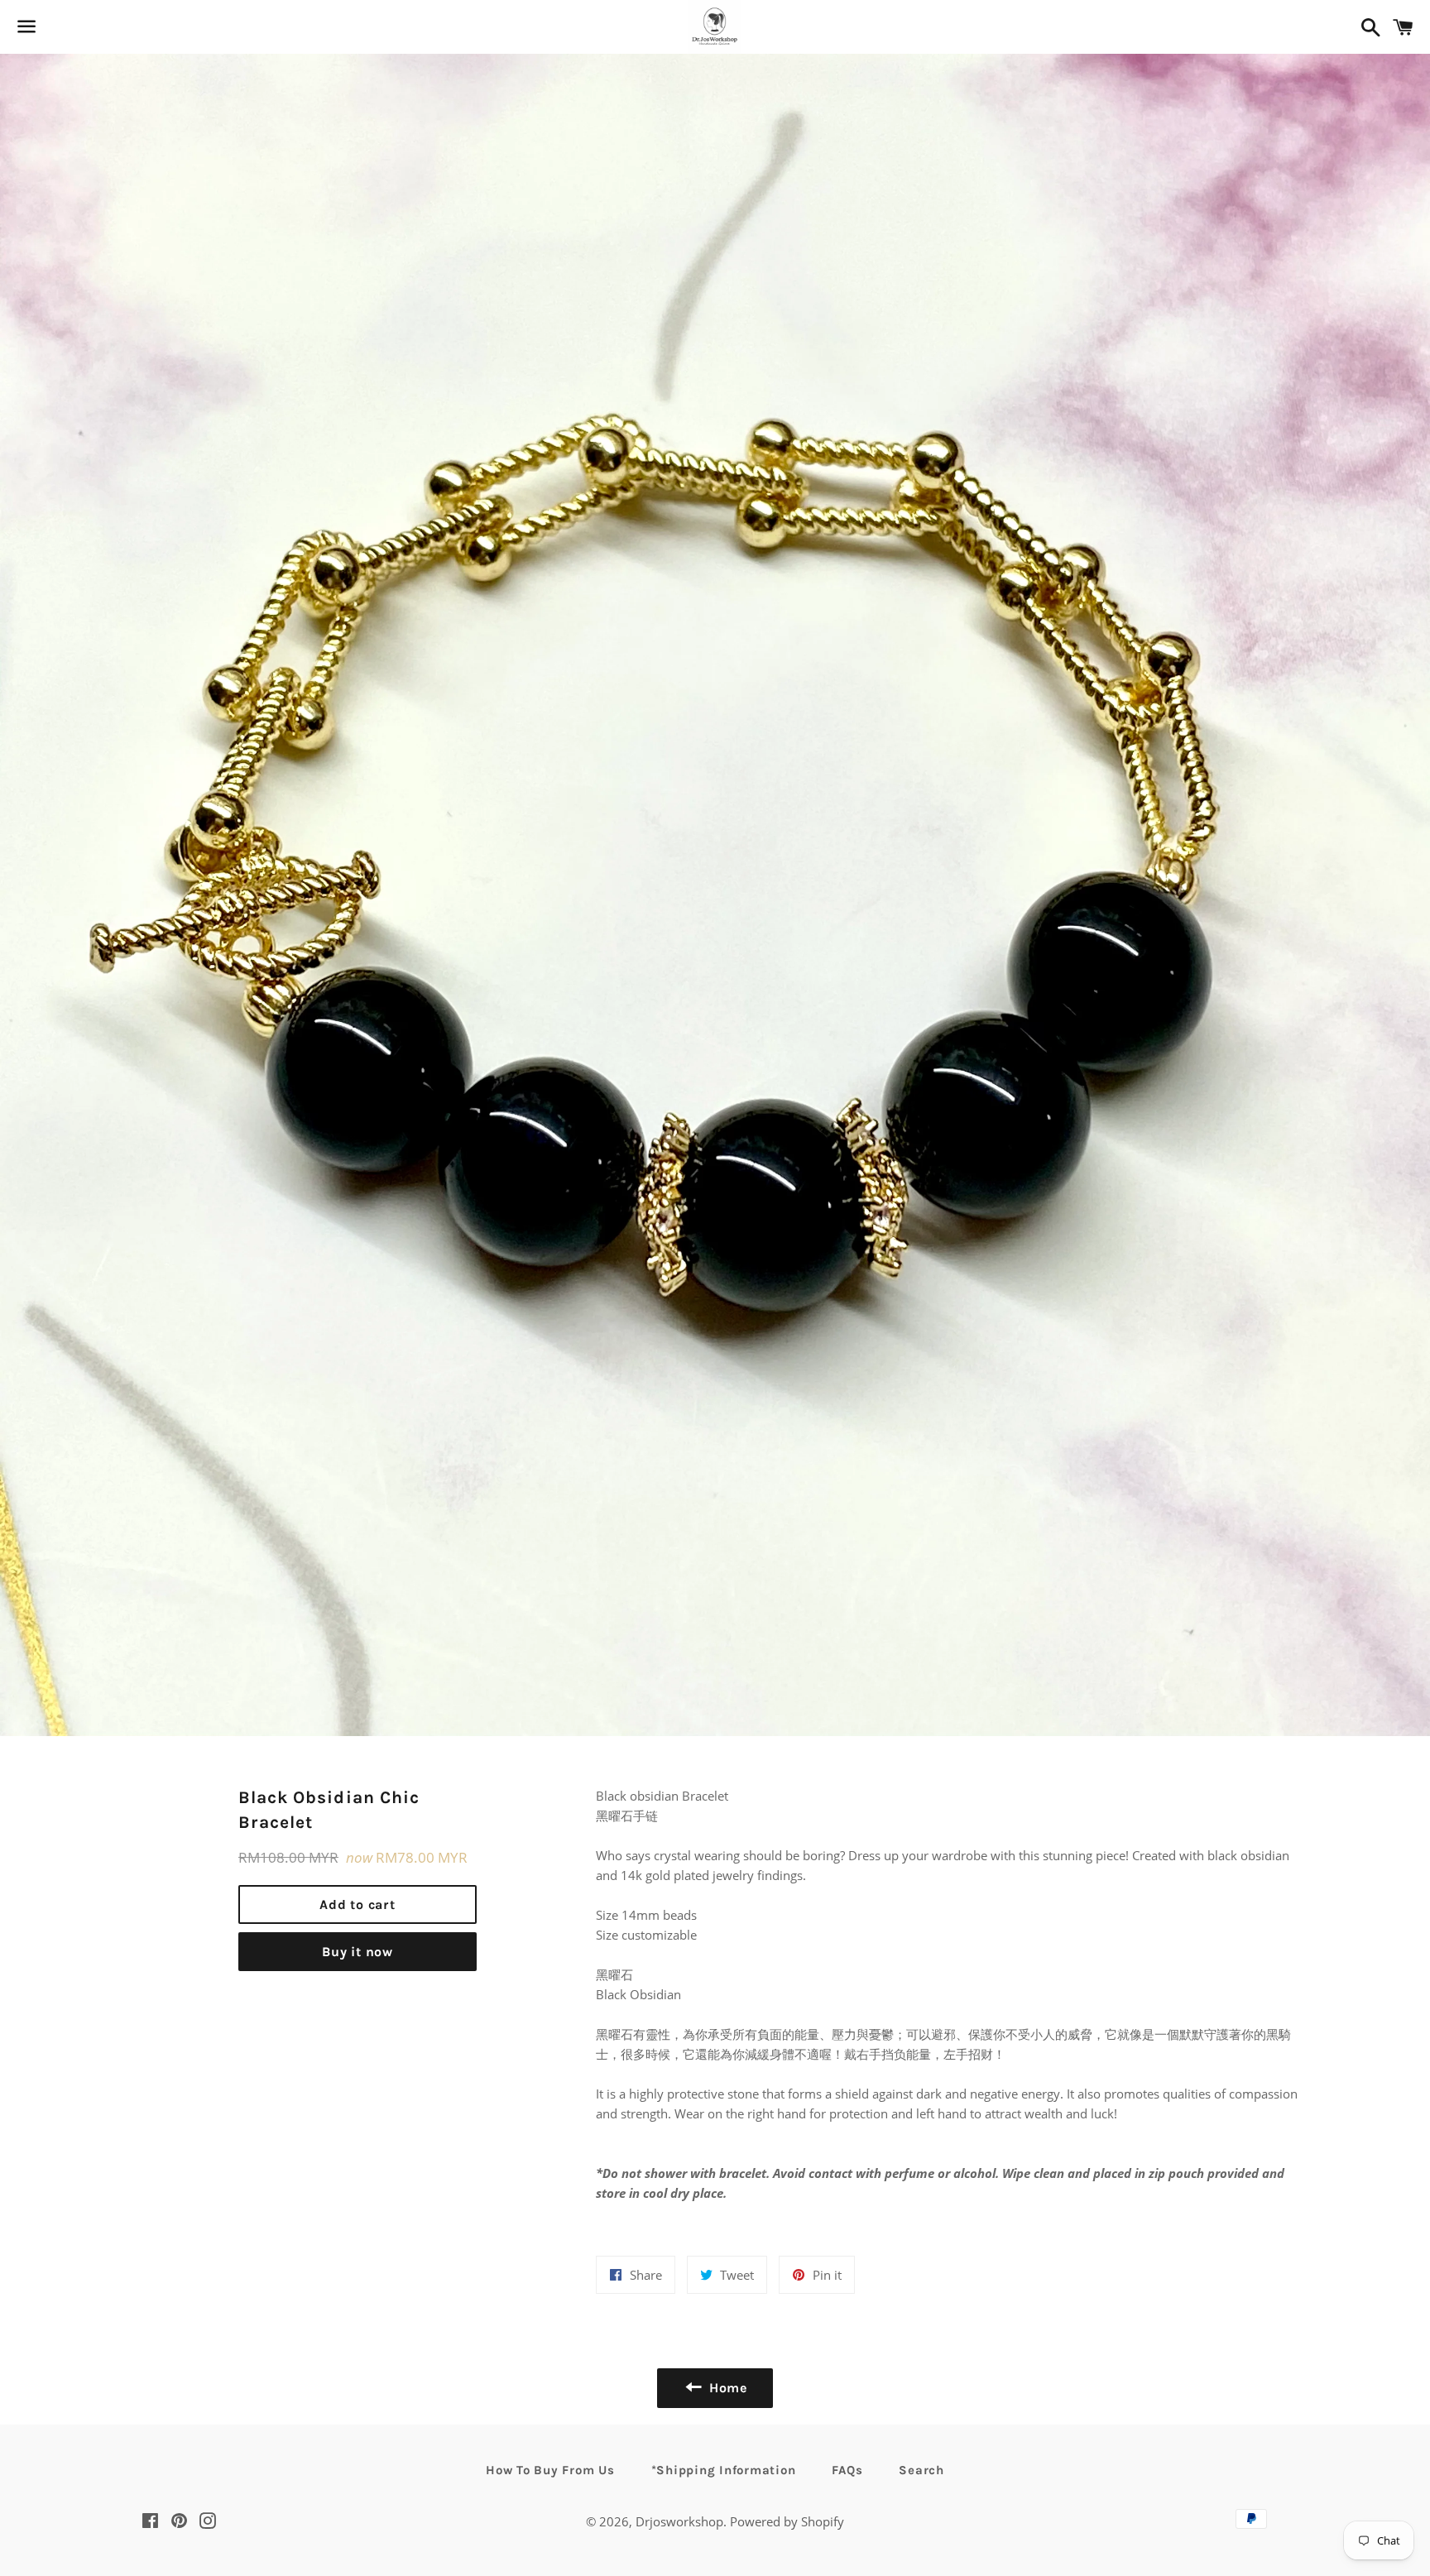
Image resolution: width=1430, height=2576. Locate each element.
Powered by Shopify (787, 2521)
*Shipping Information (724, 2470)
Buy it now (357, 1952)
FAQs (847, 2470)
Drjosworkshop (679, 2521)
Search (921, 2470)
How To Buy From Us (550, 2470)
